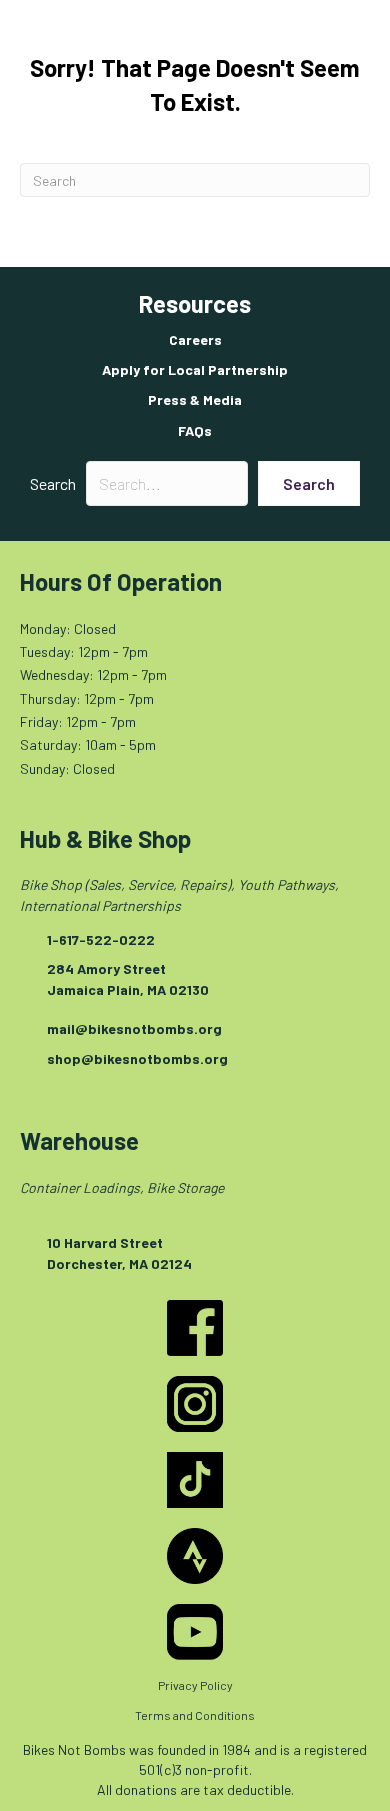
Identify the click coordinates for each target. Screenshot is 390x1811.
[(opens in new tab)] (195, 1326)
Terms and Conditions (195, 1715)
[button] (309, 483)
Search (53, 483)
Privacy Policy (195, 1685)
